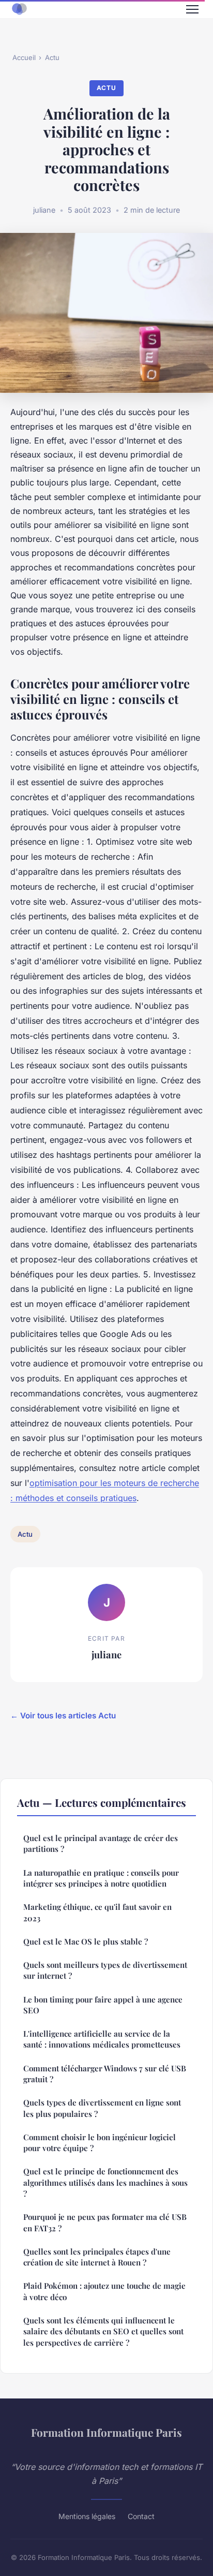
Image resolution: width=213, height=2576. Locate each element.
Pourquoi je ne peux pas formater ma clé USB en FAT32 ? (105, 2222)
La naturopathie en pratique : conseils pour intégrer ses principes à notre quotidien (101, 1878)
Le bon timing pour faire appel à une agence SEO (103, 2005)
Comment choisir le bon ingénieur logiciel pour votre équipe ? (100, 2143)
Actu (52, 57)
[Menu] (192, 9)
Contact (141, 2516)
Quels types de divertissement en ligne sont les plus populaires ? (102, 2108)
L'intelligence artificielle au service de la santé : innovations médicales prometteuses (102, 2039)
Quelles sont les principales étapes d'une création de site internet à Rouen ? (97, 2257)
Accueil (24, 57)
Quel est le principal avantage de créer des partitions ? (101, 1843)
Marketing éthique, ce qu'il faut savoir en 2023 (97, 1912)
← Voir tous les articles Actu (63, 1716)
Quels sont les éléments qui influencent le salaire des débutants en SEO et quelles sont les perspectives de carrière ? (103, 2331)
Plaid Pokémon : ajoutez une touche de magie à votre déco (104, 2291)
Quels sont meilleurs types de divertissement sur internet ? (105, 1970)
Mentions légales (87, 2516)
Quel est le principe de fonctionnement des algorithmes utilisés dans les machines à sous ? (105, 2182)
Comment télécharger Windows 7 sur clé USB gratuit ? (105, 2074)
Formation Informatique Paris (106, 2432)
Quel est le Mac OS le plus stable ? (86, 1941)
